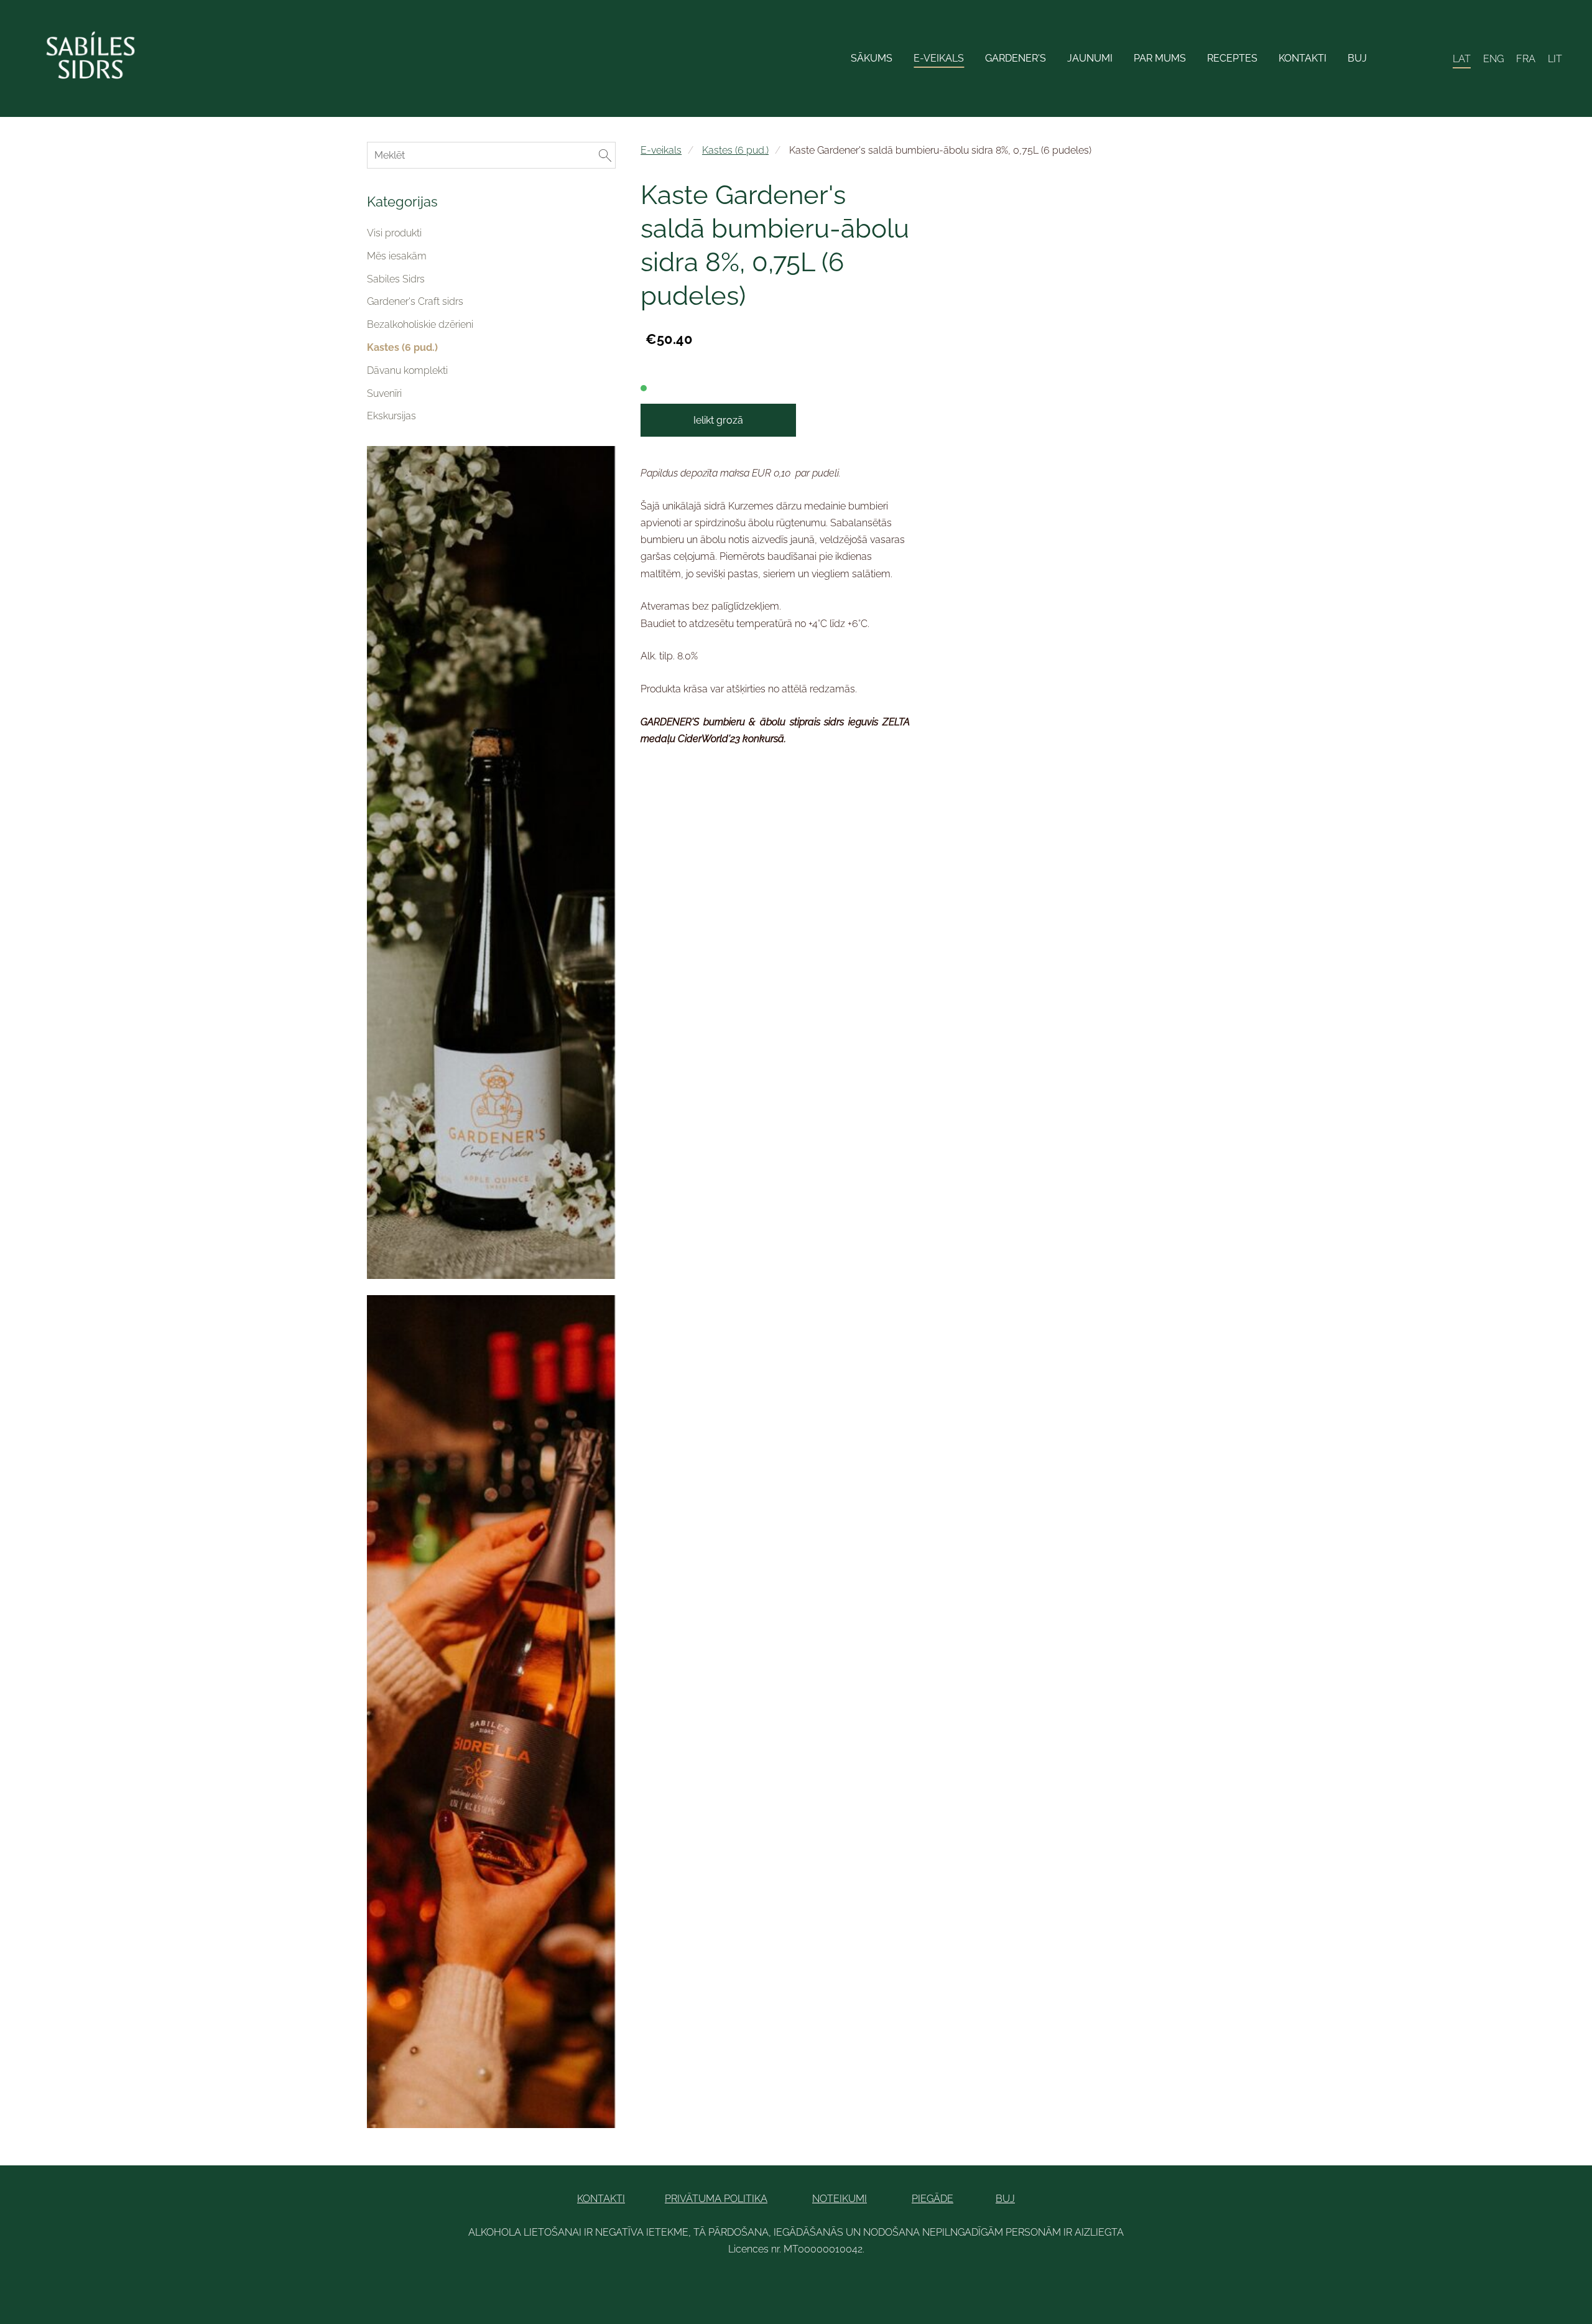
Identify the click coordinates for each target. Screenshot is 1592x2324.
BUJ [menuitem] (1357, 58)
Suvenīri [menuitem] (384, 393)
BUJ (1005, 2199)
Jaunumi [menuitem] (1090, 58)
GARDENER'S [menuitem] (1016, 58)
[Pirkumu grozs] (1434, 59)
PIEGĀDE (933, 2199)
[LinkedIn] (782, 2283)
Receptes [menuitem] (1232, 58)
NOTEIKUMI (840, 2199)
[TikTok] (810, 2283)
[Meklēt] (1406, 59)
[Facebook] (755, 2283)
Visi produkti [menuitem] (394, 233)
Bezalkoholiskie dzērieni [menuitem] (420, 324)
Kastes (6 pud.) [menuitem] (402, 347)
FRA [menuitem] (1526, 59)
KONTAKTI (601, 2199)
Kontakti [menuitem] (1303, 58)
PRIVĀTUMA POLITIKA (716, 2199)
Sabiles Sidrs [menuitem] (396, 279)
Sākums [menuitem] (872, 58)
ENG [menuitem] (1493, 59)
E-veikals (661, 150)
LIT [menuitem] (1555, 59)
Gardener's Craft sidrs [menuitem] (415, 301)
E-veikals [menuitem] (939, 58)
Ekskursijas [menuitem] (391, 416)
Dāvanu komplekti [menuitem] (407, 370)
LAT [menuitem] (1462, 59)
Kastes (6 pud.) (735, 150)
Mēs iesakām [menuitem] (397, 256)
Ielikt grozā (718, 420)
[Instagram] (837, 2283)
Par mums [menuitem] (1160, 58)
